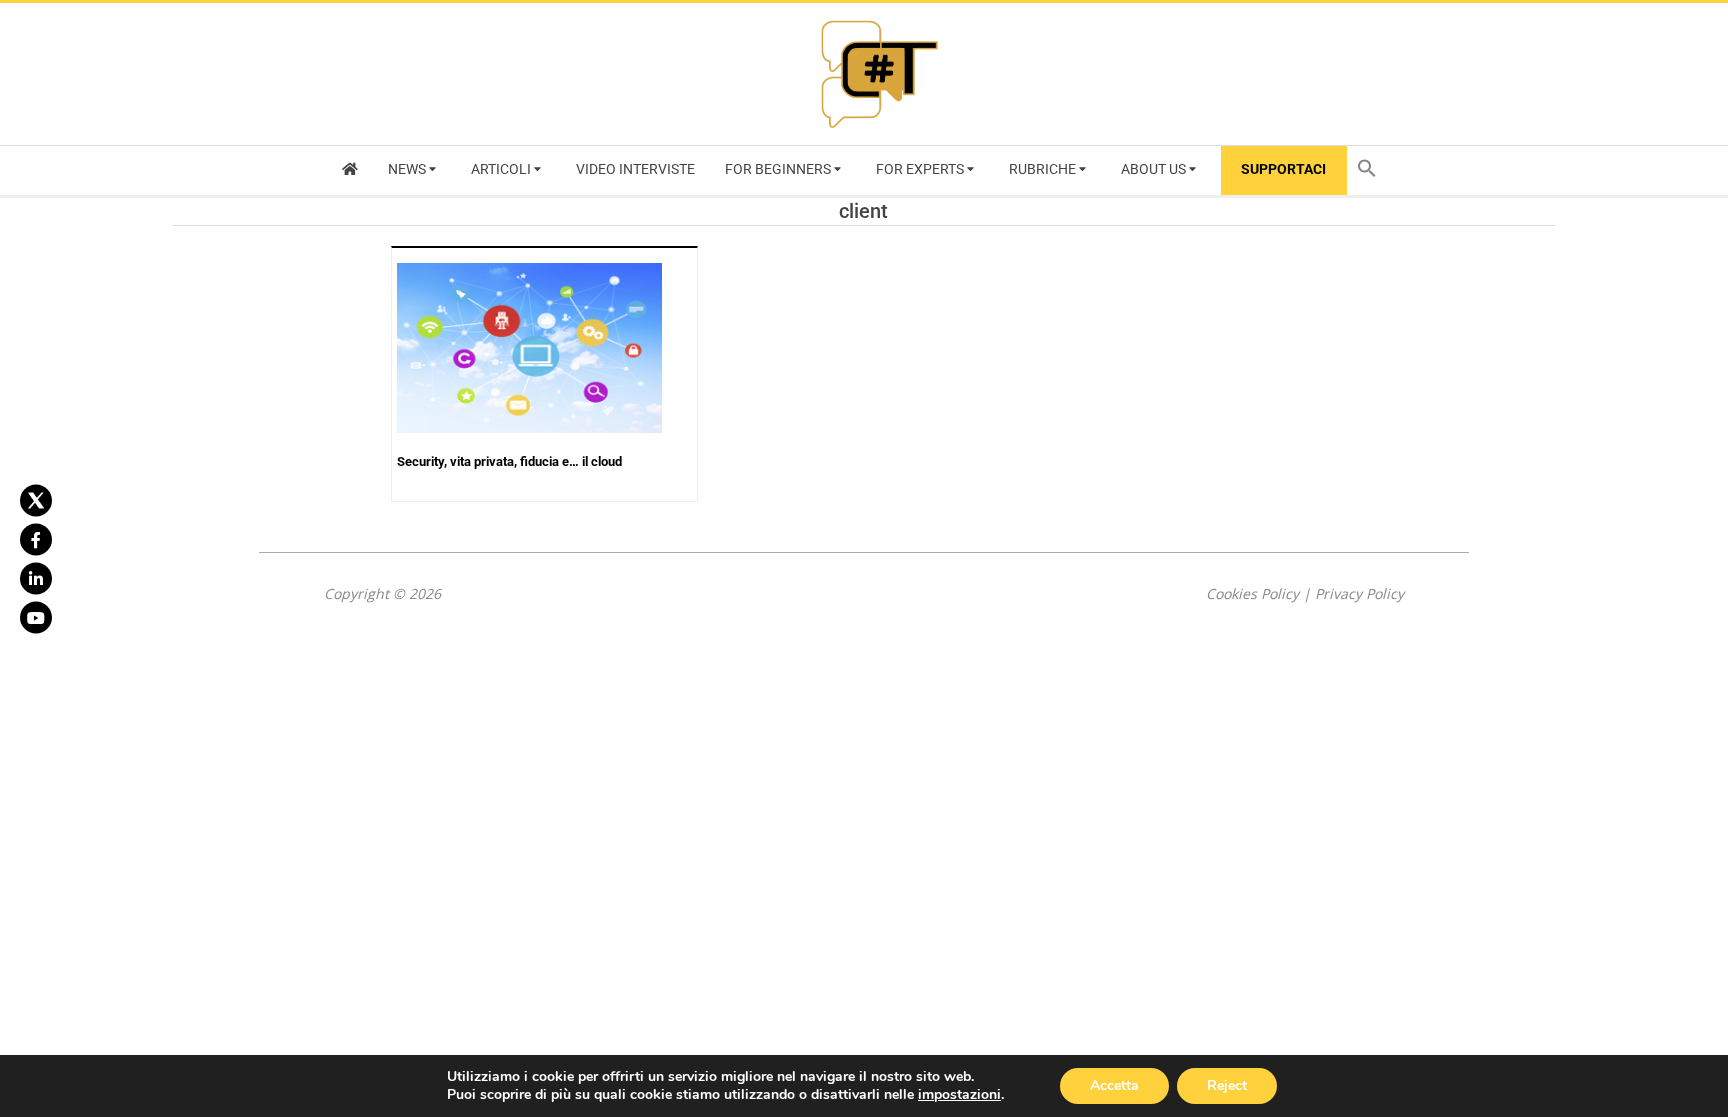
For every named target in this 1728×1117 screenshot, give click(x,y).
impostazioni (959, 1095)
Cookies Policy (1252, 593)
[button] (1372, 170)
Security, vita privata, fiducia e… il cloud (509, 461)
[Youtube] (36, 617)
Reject (1227, 1085)
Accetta (1114, 1085)
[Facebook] (36, 539)
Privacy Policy (1359, 593)
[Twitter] (36, 500)
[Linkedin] (36, 578)
